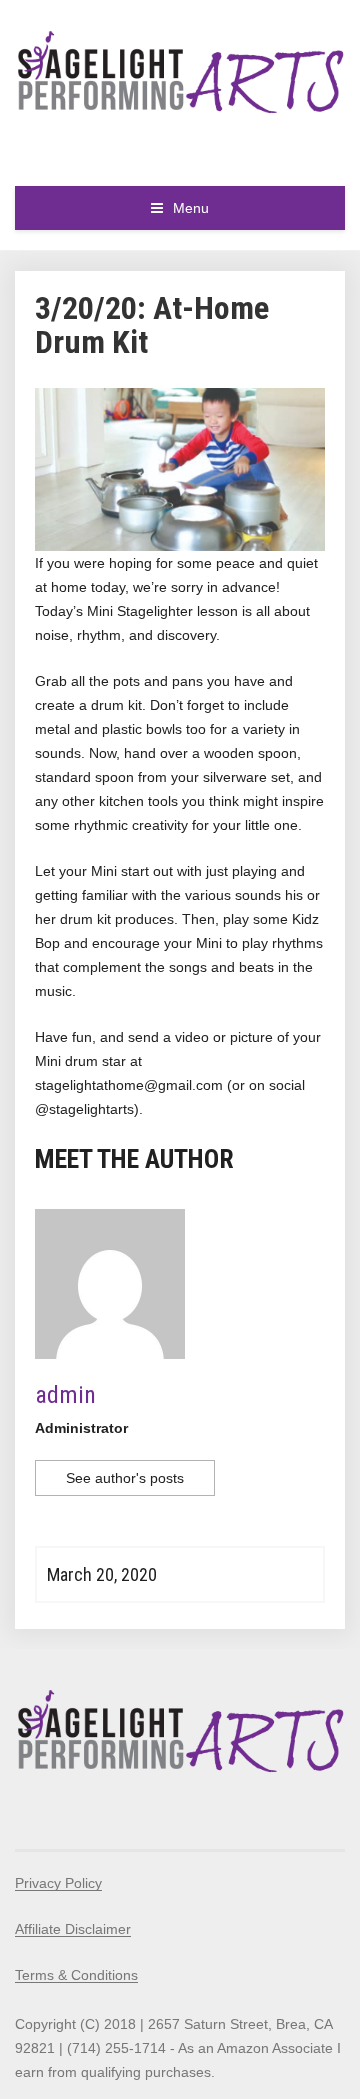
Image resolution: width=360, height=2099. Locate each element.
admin (65, 1395)
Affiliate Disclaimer (73, 1929)
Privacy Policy (58, 1883)
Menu (191, 208)
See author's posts (125, 1478)
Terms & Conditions (76, 1975)
